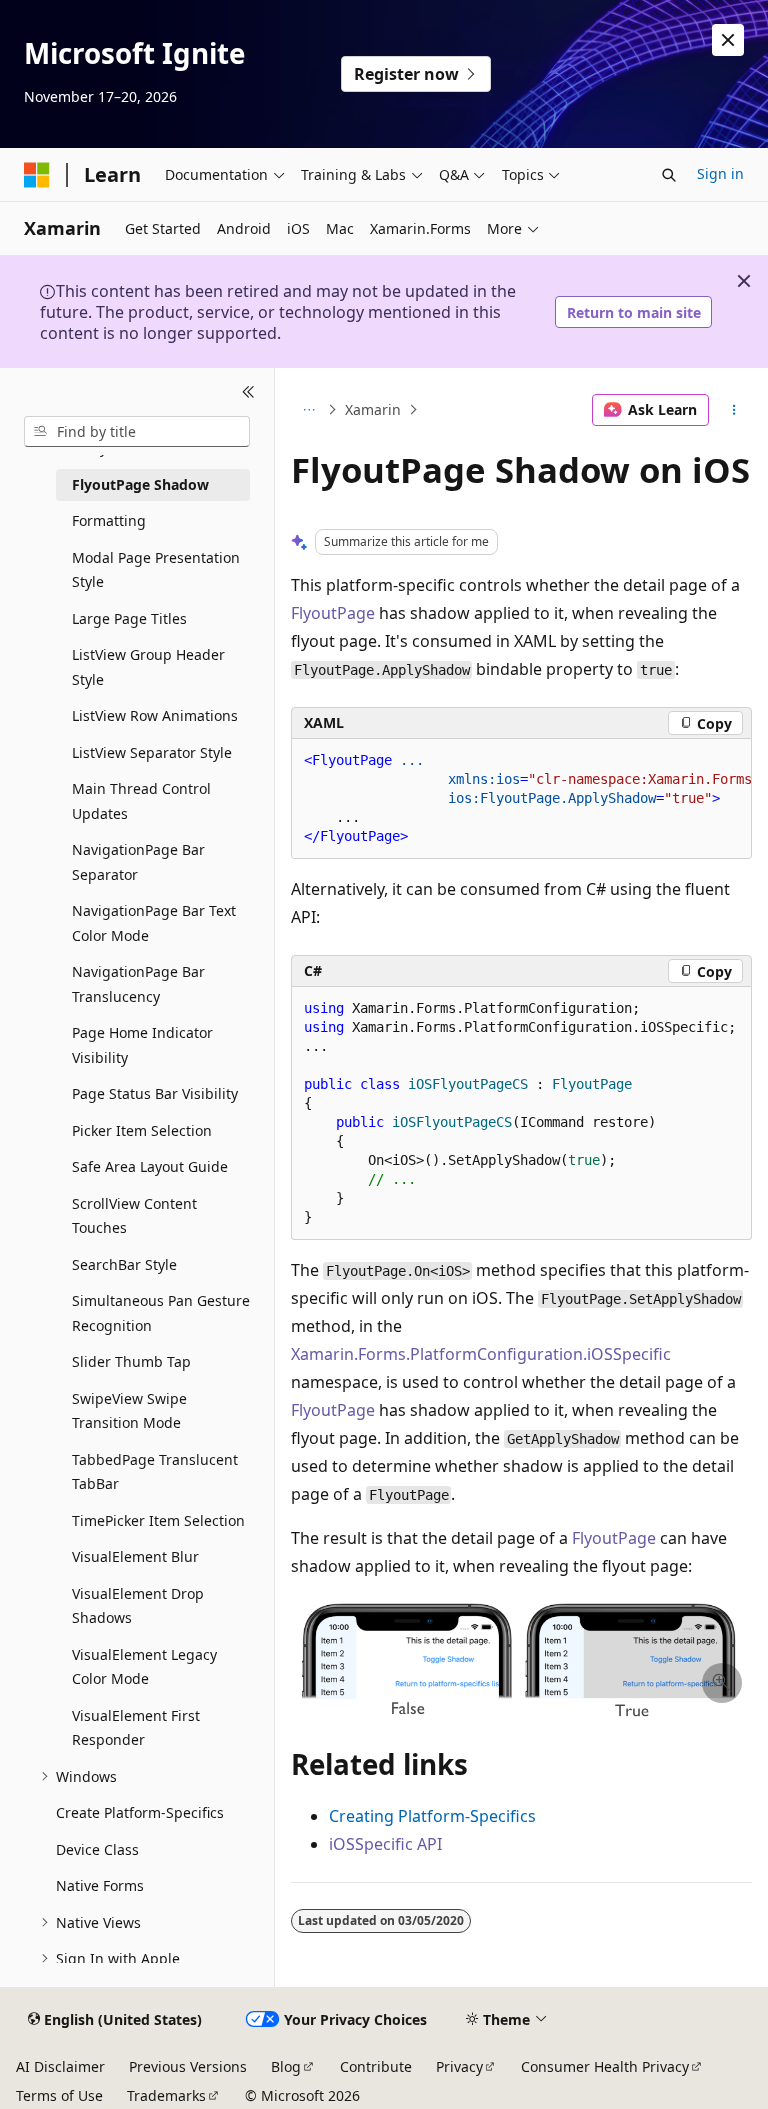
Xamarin (373, 409)
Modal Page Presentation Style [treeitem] (156, 570)
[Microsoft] (37, 175)
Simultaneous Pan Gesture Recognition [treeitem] (161, 1313)
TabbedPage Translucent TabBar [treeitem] (155, 1472)
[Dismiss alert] (728, 40)
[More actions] (734, 410)
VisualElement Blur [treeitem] (135, 1556)
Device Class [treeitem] (97, 1849)
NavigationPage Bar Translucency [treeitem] (138, 984)
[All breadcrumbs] (308, 410)
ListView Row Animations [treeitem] (155, 715)
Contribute (376, 2066)
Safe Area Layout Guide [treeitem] (150, 1166)
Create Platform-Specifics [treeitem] (140, 1812)
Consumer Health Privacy (605, 2066)
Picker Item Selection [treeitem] (142, 1130)
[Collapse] (248, 392)
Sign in (720, 173)
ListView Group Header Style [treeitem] (148, 667)
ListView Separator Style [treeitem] (152, 752)
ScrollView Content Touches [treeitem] (134, 1216)
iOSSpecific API (385, 1844)
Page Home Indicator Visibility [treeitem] (142, 1045)
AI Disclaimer (60, 2066)
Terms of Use (59, 2095)
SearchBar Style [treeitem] (124, 1264)
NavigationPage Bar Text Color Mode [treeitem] (154, 923)
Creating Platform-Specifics (432, 1816)
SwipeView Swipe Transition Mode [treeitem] (129, 1411)
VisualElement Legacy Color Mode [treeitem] (144, 1667)
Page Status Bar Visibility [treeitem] (155, 1093)
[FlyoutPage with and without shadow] (521, 1712)
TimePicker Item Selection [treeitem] (158, 1520)
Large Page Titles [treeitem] (129, 618)
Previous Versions (188, 2066)
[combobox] (137, 432)
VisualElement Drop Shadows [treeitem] (138, 1606)
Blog (286, 2066)
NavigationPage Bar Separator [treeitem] (138, 862)
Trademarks (166, 2095)
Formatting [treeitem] (109, 520)
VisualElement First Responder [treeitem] (136, 1728)
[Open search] (669, 175)
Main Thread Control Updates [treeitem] (141, 801)
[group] (521, 799)
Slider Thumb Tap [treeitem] (131, 1361)
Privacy (459, 2066)
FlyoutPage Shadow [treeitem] (140, 484)
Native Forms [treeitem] (100, 1885)
